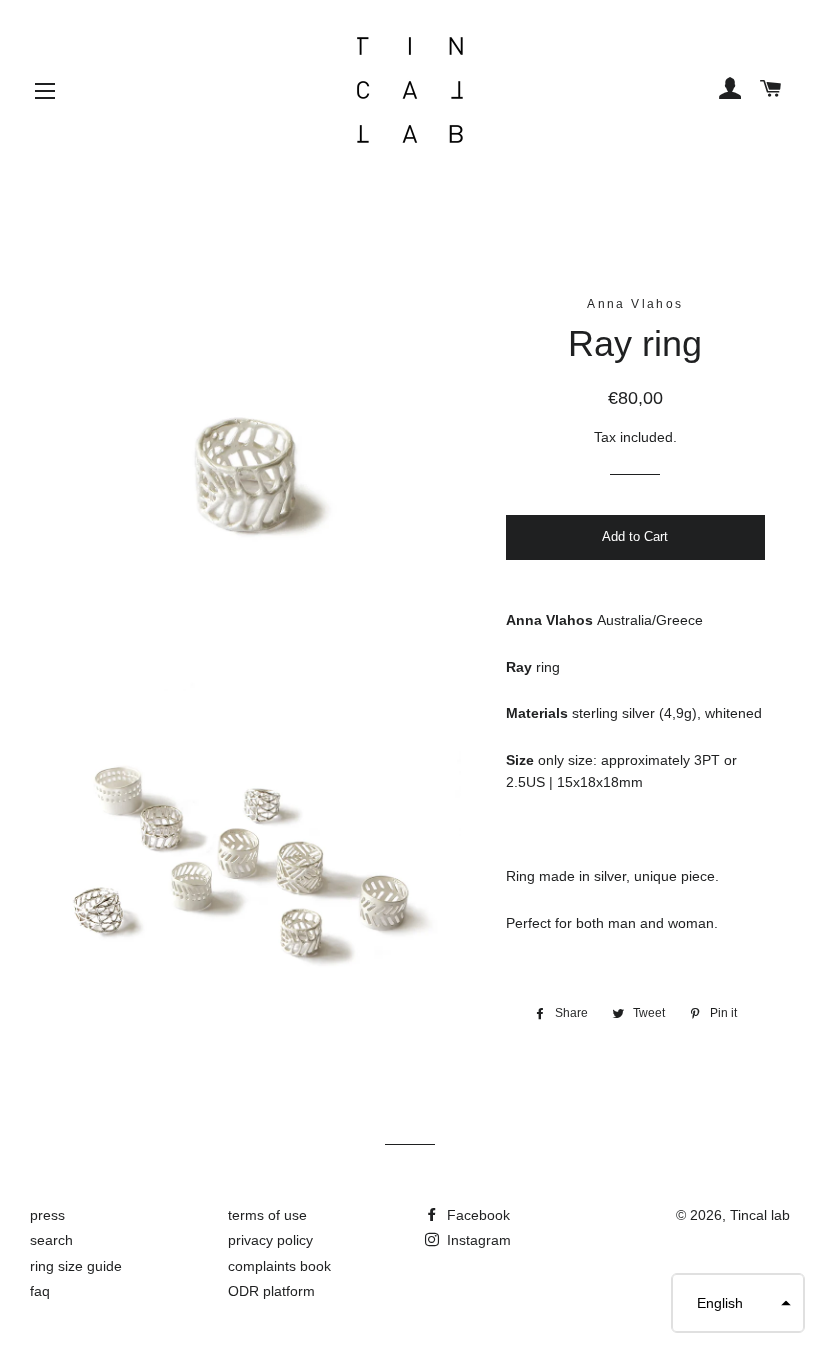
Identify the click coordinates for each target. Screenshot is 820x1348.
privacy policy (270, 1240)
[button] (738, 1303)
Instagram (477, 1240)
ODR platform (271, 1291)
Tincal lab (760, 1215)
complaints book (279, 1266)
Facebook (476, 1215)
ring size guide (76, 1266)
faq (40, 1291)
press (47, 1215)
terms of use (267, 1215)
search (51, 1240)
